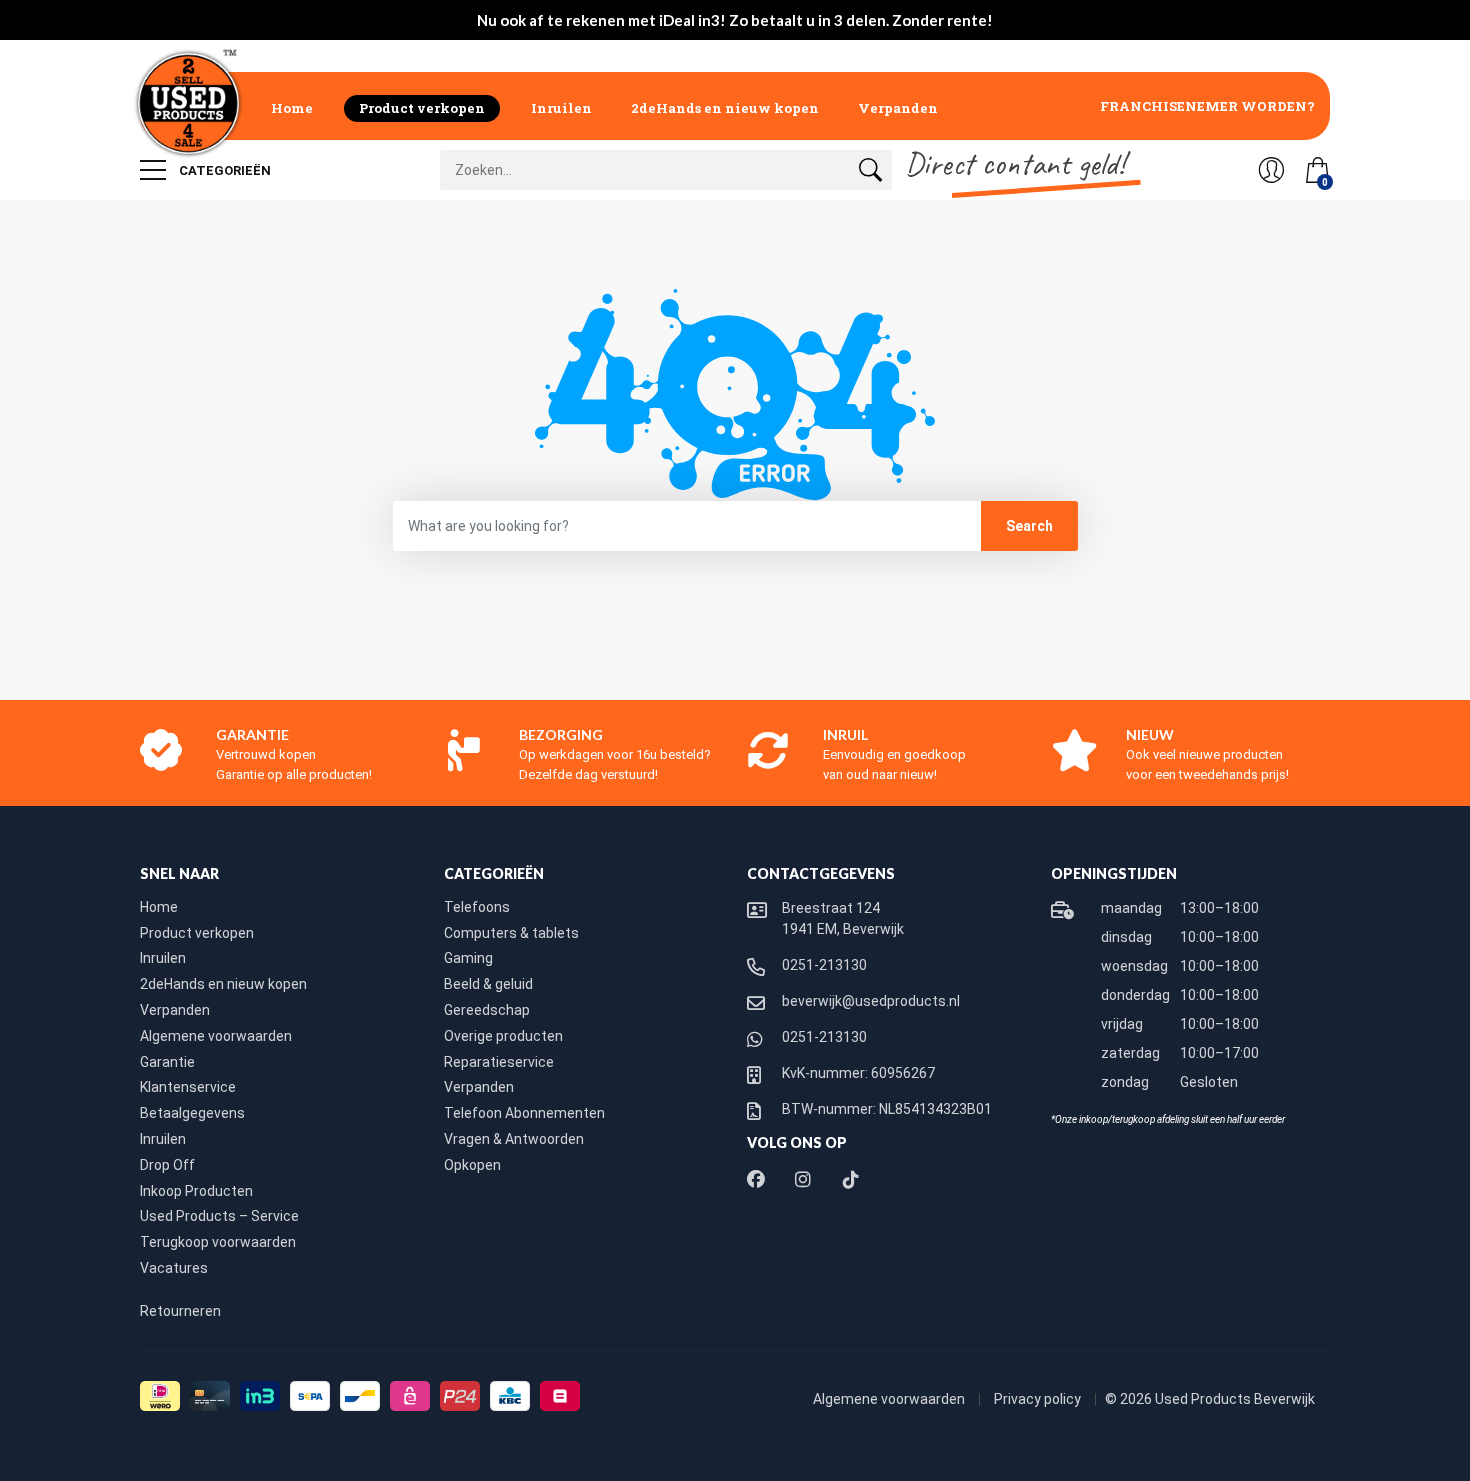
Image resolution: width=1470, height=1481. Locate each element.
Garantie (167, 1062)
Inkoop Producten (196, 1191)
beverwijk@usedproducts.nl (871, 1001)
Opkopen (472, 1165)
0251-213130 (824, 965)
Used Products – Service (219, 1216)
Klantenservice (188, 1087)
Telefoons (477, 907)
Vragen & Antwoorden (514, 1139)
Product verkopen (422, 108)
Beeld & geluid (488, 984)
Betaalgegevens (192, 1113)
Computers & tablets (511, 933)
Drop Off (167, 1165)
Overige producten (503, 1036)
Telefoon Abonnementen (524, 1113)
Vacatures (174, 1268)
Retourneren (180, 1311)
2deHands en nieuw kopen (725, 108)
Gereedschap (487, 1010)
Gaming (468, 958)
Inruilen (561, 108)
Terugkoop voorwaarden (218, 1242)
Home (292, 108)
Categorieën (223, 170)
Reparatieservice (499, 1062)
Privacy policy (1039, 1399)
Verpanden (898, 108)
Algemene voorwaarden (216, 1036)
